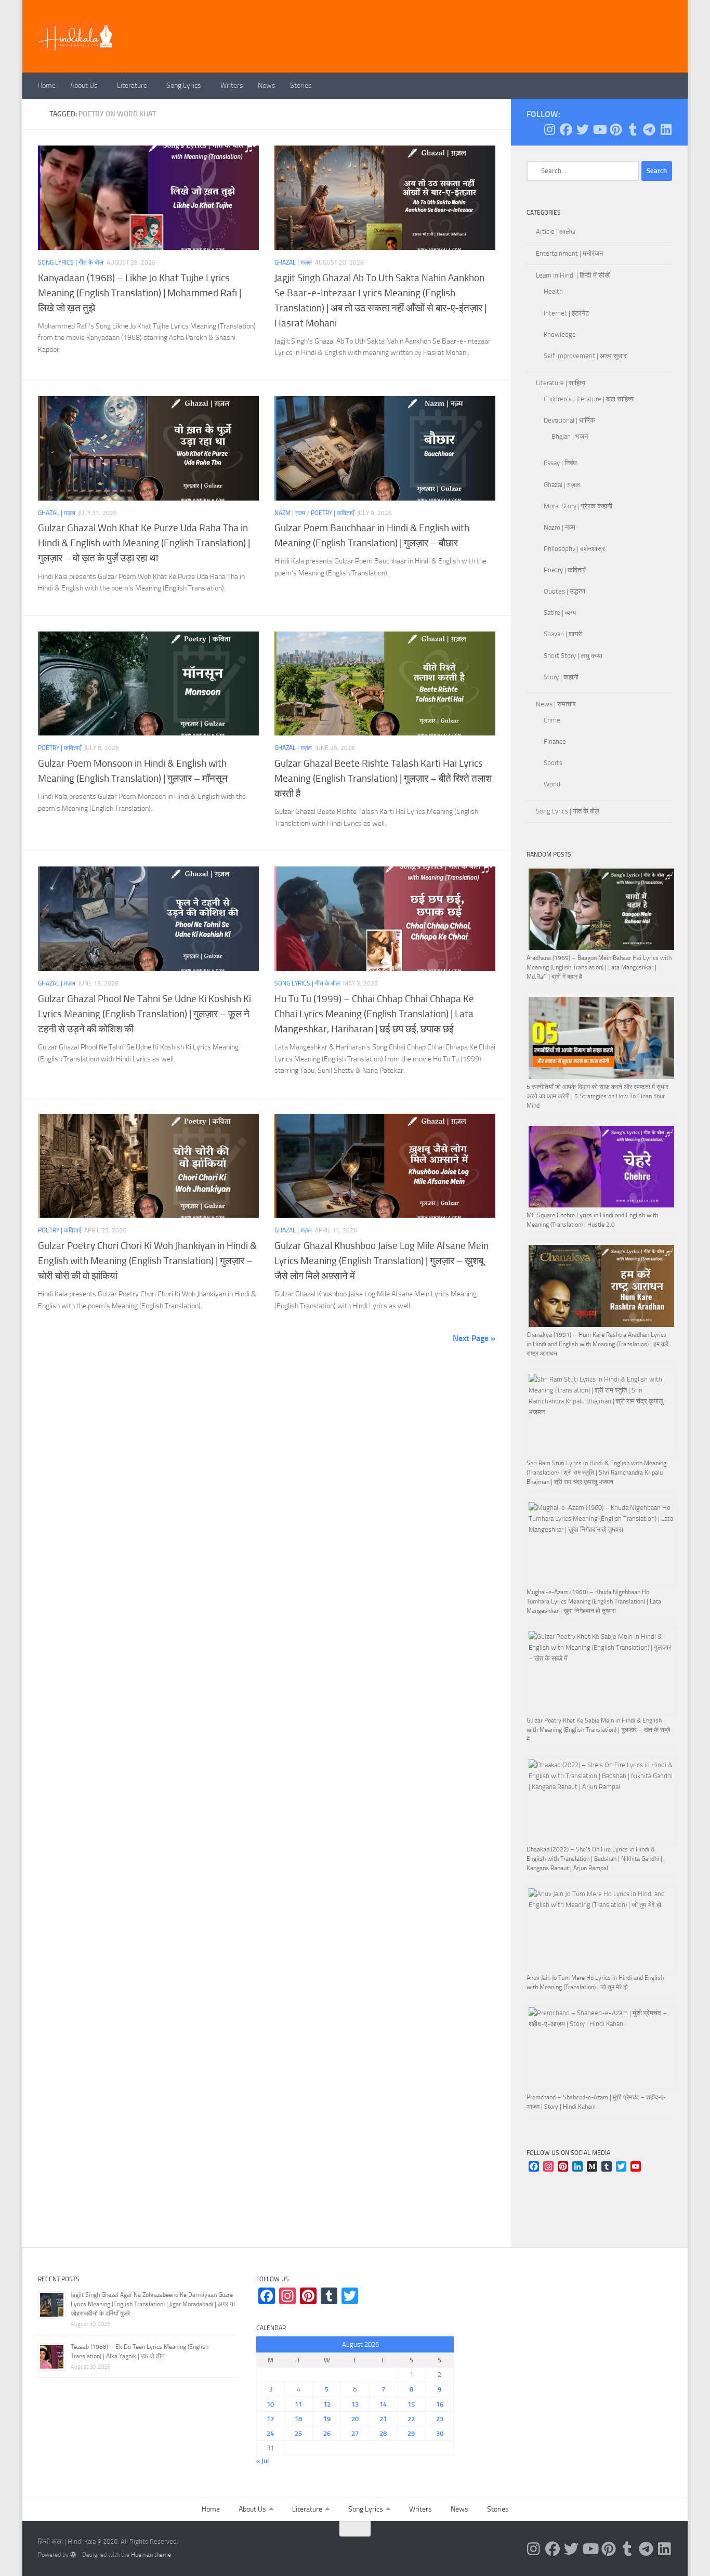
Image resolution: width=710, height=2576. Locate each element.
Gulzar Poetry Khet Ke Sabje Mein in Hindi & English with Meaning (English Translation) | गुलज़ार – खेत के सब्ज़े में (598, 1730)
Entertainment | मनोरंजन (569, 253)
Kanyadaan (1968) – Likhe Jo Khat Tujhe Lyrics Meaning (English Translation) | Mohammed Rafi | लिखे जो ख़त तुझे (140, 293)
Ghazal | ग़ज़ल (293, 262)
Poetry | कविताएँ (332, 513)
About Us (84, 86)
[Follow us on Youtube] (599, 129)
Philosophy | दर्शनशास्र (574, 549)
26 (327, 2433)
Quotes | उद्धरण (564, 591)
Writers (232, 86)
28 (383, 2433)
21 (383, 2419)
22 (411, 2419)
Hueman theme (151, 2555)
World (552, 784)
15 (411, 2404)
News (267, 86)
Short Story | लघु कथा (573, 656)
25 (298, 2433)
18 (298, 2419)
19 (327, 2419)
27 (355, 2433)
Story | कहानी (561, 677)
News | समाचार (556, 704)
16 (440, 2404)
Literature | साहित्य (561, 383)
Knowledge (560, 334)
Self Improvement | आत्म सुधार (585, 356)
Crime (552, 720)
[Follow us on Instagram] (549, 129)
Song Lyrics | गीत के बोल (71, 262)
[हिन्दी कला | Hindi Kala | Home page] (76, 36)
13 (355, 2404)
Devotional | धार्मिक (569, 420)
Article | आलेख (556, 232)
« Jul (262, 2461)
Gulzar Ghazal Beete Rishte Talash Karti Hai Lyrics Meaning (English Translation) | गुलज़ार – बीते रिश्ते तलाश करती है (383, 778)
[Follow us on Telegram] (649, 129)
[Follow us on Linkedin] (666, 129)
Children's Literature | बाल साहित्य (589, 399)
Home (47, 86)
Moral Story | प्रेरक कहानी (578, 506)
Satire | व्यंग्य (560, 613)
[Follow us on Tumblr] (633, 129)
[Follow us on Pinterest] (616, 129)
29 (411, 2433)
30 (440, 2433)
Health (553, 291)
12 (327, 2404)
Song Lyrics (184, 86)
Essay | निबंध (560, 463)
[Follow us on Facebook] (566, 129)
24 (270, 2433)
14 (383, 2404)
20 (355, 2419)
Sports (553, 763)
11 (298, 2404)
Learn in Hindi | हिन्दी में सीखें (573, 275)
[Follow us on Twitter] (583, 129)
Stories (301, 86)
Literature (132, 86)
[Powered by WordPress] (73, 2555)
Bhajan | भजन (570, 436)
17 (270, 2419)
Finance (555, 741)
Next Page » (474, 1338)
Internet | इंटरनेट (566, 313)
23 (440, 2419)
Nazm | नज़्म (290, 513)
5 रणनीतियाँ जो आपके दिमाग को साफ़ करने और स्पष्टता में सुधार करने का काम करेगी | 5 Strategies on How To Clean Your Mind (597, 1096)
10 (270, 2404)
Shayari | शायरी (563, 634)
